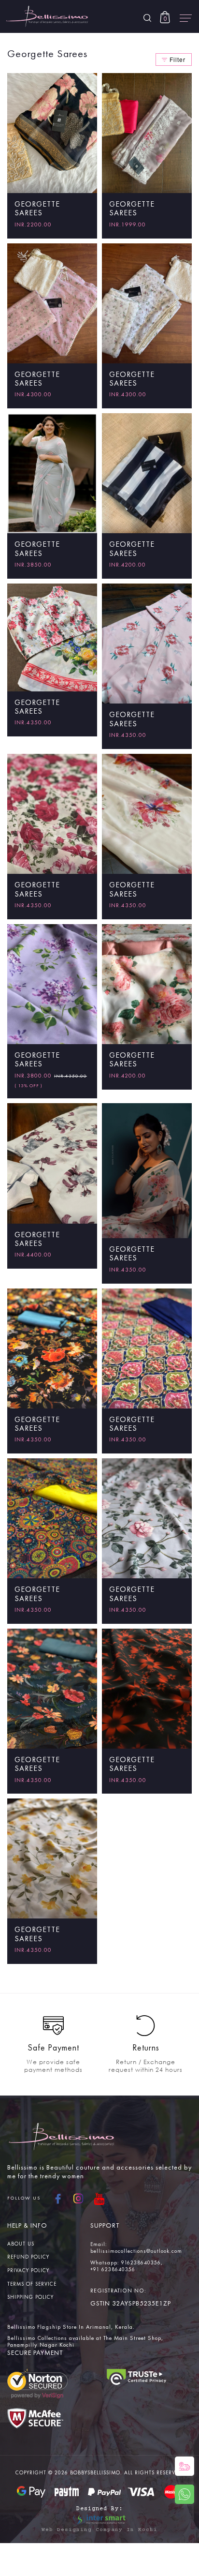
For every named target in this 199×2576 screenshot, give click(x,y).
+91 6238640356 (113, 2270)
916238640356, (142, 2263)
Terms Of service (32, 2284)
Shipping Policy (30, 2298)
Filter (178, 59)
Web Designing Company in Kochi (99, 2530)
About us (21, 2244)
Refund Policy (28, 2257)
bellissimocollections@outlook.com (136, 2252)
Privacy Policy (28, 2271)
